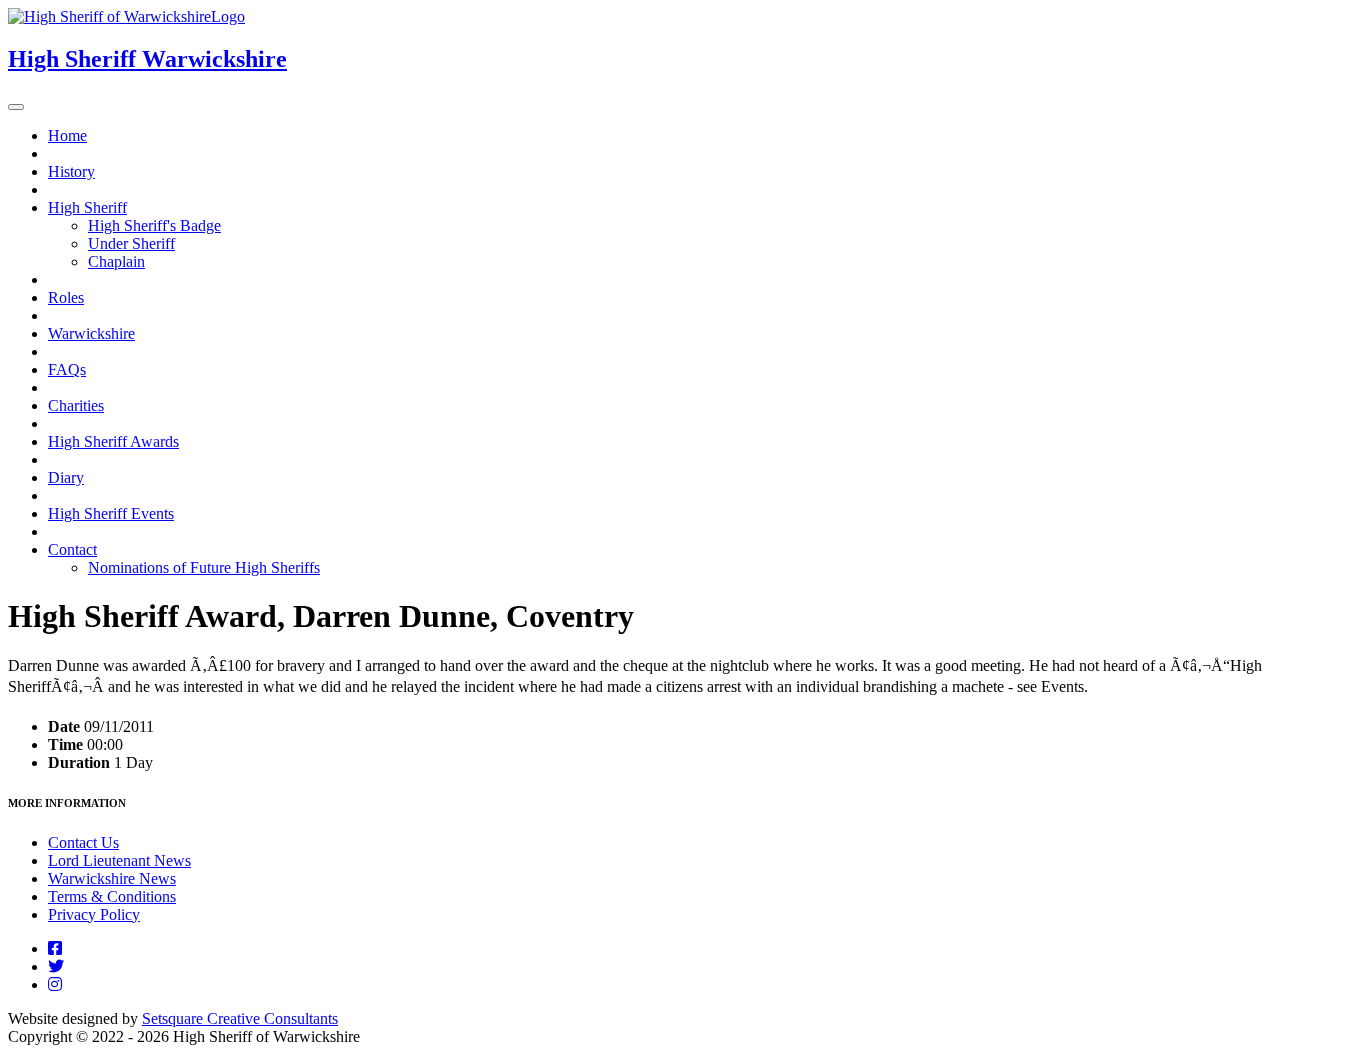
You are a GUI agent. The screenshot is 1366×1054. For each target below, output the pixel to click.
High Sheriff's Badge (154, 225)
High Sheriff (87, 207)
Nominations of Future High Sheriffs (204, 567)
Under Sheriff (131, 243)
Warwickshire (91, 333)
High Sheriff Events (111, 513)
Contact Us (83, 842)
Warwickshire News (112, 878)
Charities (76, 405)
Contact (72, 549)
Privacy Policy (94, 914)
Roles (66, 297)
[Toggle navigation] (16, 107)
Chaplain (116, 261)
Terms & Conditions (112, 896)
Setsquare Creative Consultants (240, 1018)
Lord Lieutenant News (119, 860)
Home (67, 135)
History (71, 171)
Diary (66, 477)
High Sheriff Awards (113, 441)
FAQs (67, 369)
